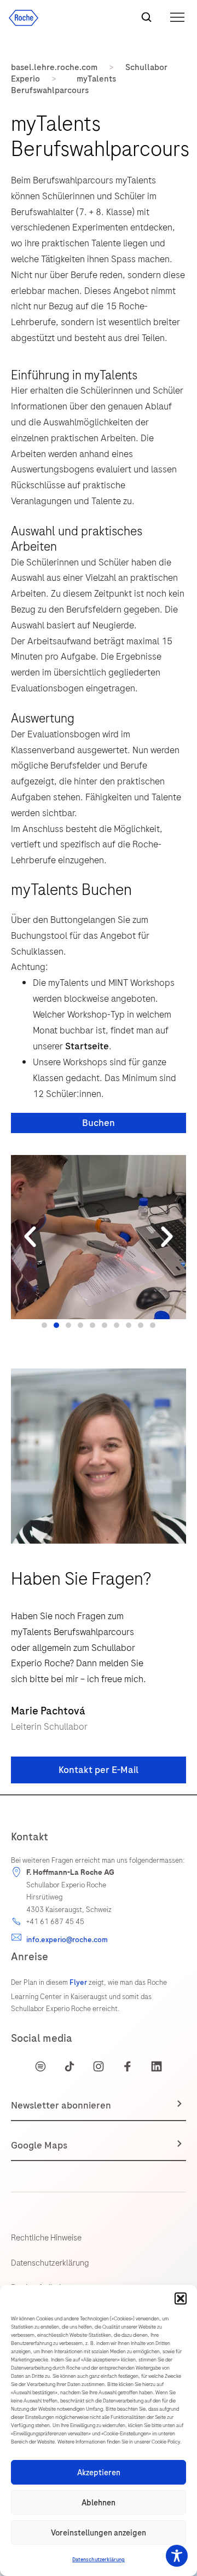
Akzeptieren (99, 2473)
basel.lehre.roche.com (54, 67)
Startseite (87, 1046)
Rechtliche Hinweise (46, 2238)
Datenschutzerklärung (99, 2560)
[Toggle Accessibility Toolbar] (177, 2556)
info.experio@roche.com (67, 1940)
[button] (181, 2298)
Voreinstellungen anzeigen (99, 2533)
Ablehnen (99, 2503)
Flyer (78, 1982)
